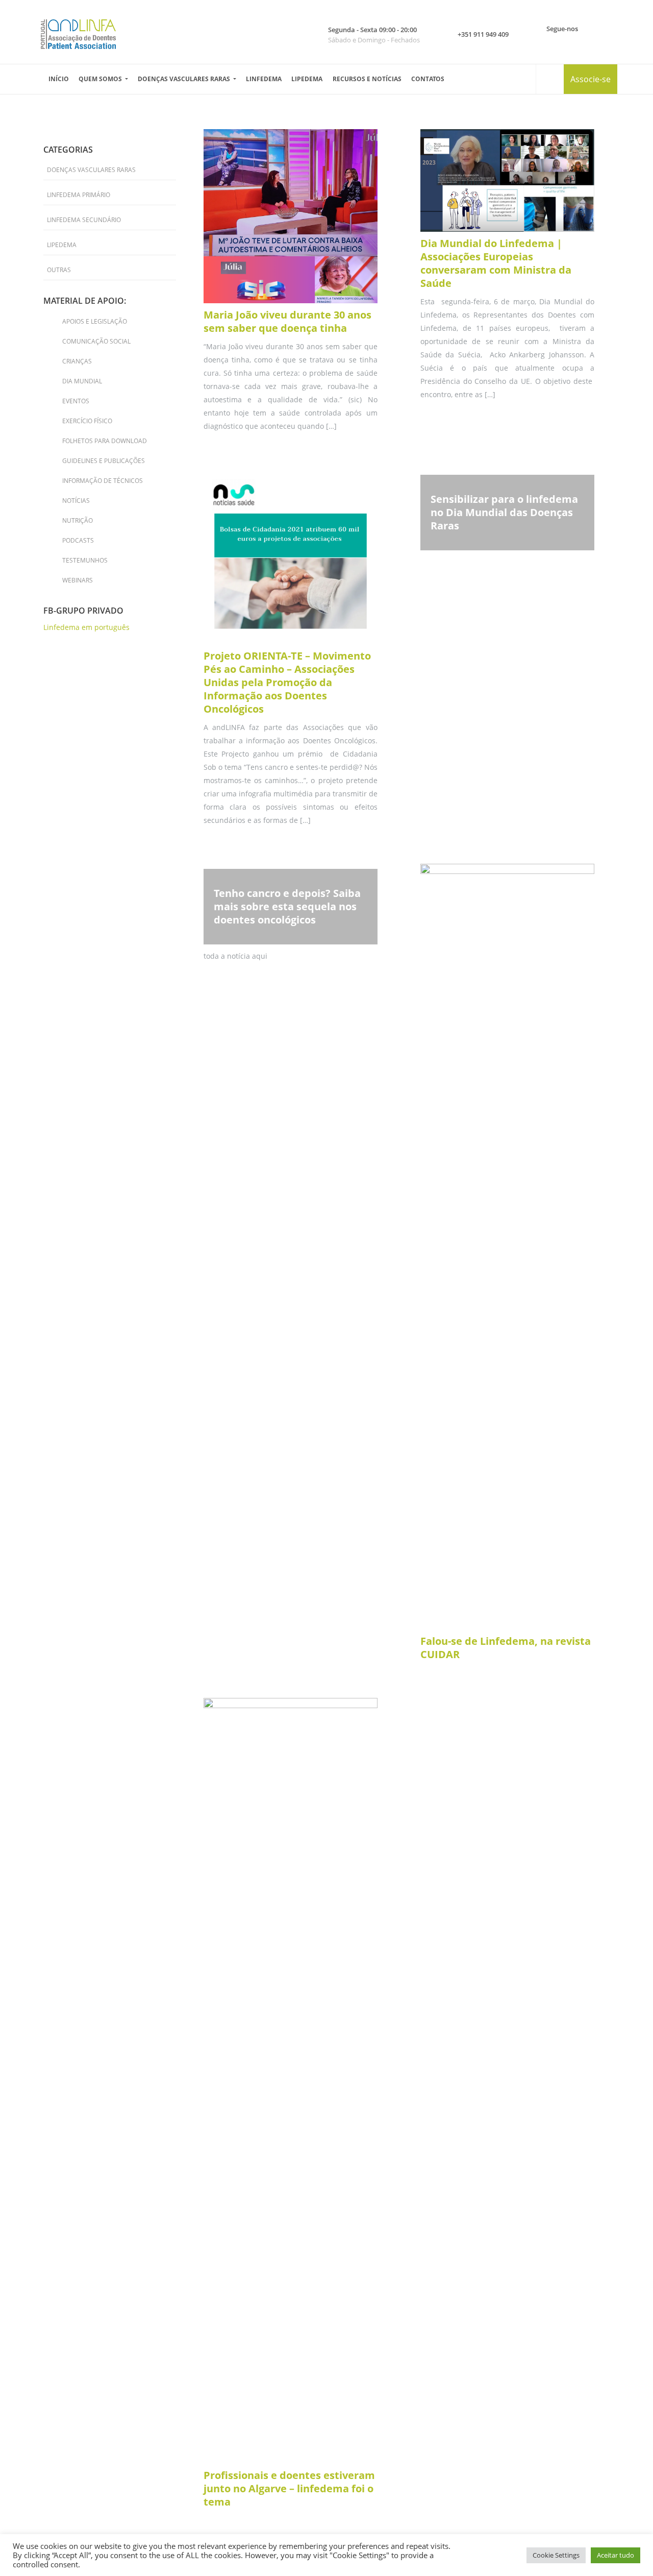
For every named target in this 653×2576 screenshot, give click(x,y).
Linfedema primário (79, 195)
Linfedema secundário (84, 220)
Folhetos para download (105, 441)
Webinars (78, 580)
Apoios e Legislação (95, 321)
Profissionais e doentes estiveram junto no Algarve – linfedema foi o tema (289, 2488)
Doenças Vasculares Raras (91, 170)
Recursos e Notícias (367, 79)
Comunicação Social (96, 341)
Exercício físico (87, 421)
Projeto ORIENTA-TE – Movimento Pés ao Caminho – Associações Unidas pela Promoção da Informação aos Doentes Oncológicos (287, 682)
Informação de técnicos (103, 481)
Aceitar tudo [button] (616, 2555)
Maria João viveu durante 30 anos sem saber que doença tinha (287, 321)
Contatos (428, 79)
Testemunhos (85, 560)
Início (59, 79)
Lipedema (307, 79)
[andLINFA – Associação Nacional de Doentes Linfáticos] (78, 34)
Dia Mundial (82, 381)
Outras (59, 270)
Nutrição (78, 520)
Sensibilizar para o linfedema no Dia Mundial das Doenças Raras (504, 512)
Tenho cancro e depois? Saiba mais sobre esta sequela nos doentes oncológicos (287, 906)
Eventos (76, 401)
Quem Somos (101, 79)
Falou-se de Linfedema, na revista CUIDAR (506, 1648)
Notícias (76, 501)
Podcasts (78, 540)
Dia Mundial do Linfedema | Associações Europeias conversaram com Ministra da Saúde (496, 263)
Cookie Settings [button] (556, 2555)
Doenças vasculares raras (185, 79)
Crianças (77, 361)
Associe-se (591, 79)
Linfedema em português (86, 627)
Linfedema (264, 79)
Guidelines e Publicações (104, 461)
